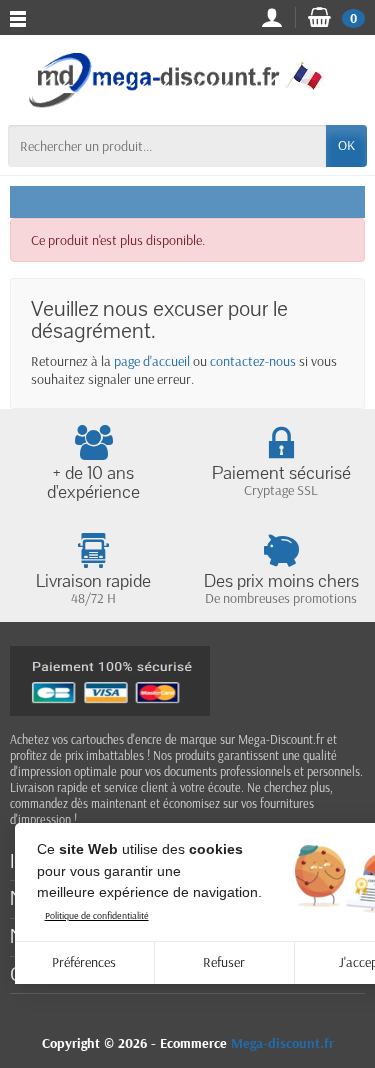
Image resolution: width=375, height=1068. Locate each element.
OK (346, 145)
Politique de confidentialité (97, 915)
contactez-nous (253, 361)
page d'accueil (152, 361)
